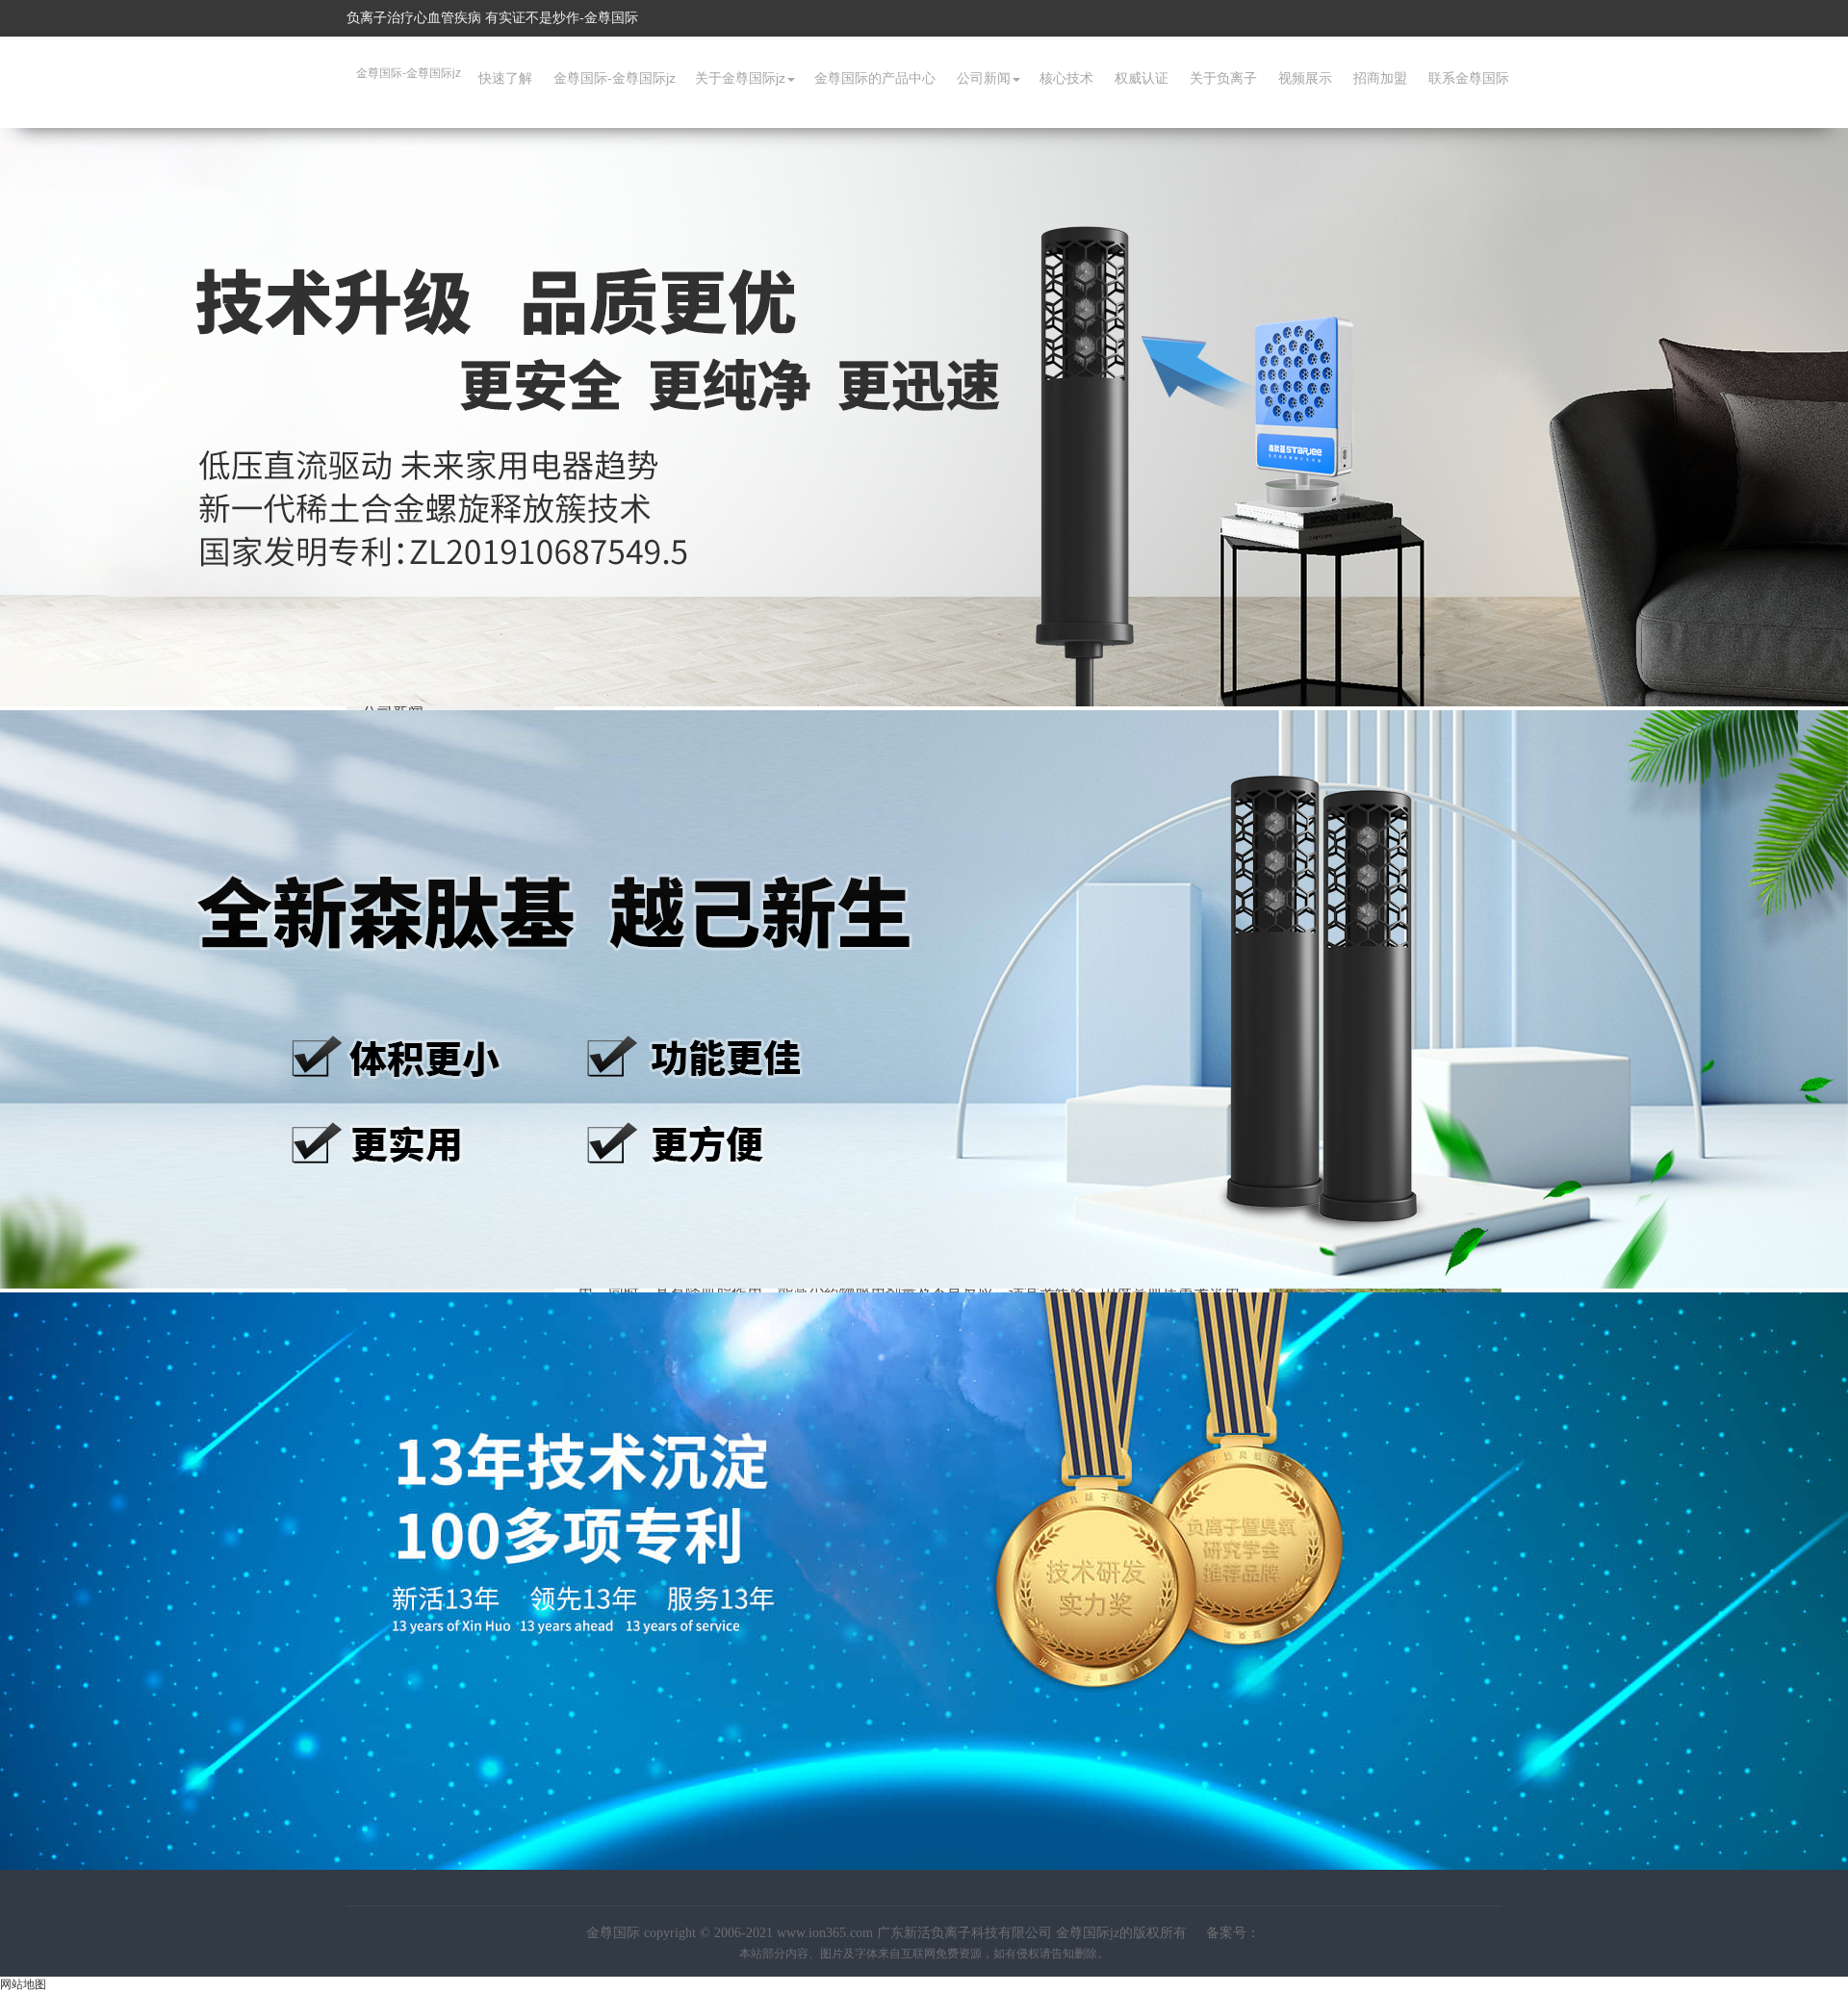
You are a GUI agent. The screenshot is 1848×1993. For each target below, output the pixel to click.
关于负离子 (1223, 78)
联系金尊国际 (1469, 78)
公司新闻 (984, 78)
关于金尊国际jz (740, 78)
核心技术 (1066, 78)
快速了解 (505, 78)
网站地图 (23, 1984)
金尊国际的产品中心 (875, 78)
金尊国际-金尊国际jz (409, 73)
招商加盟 (1380, 78)
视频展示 (1305, 78)
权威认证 (1142, 78)
